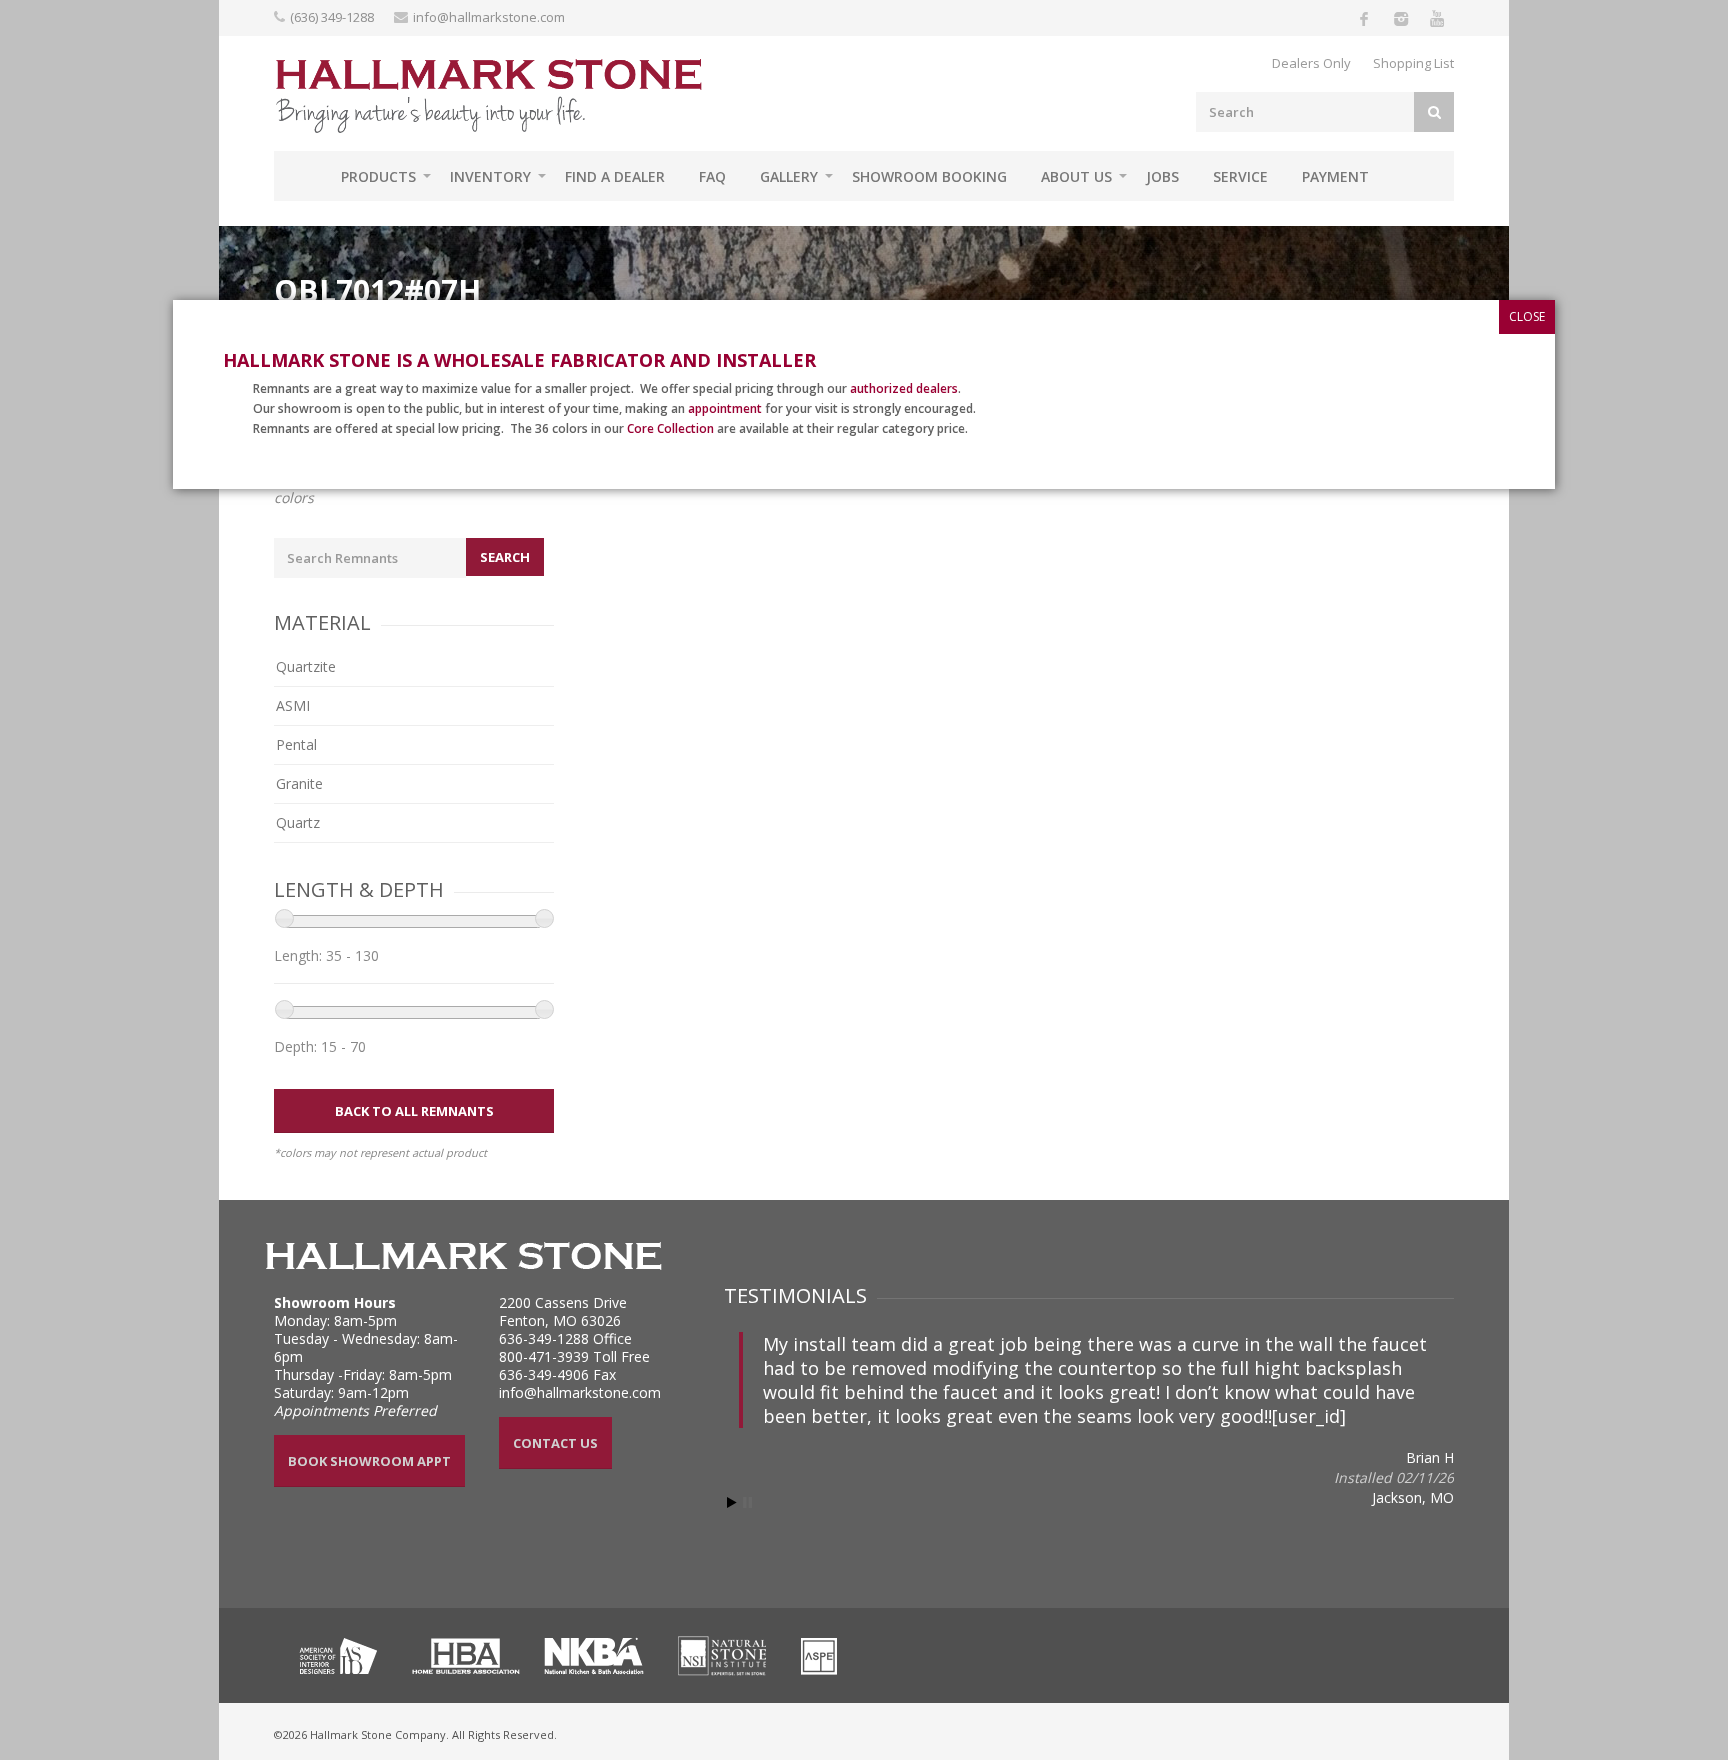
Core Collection (670, 428)
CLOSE (1527, 316)
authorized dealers (904, 388)
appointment (725, 408)
